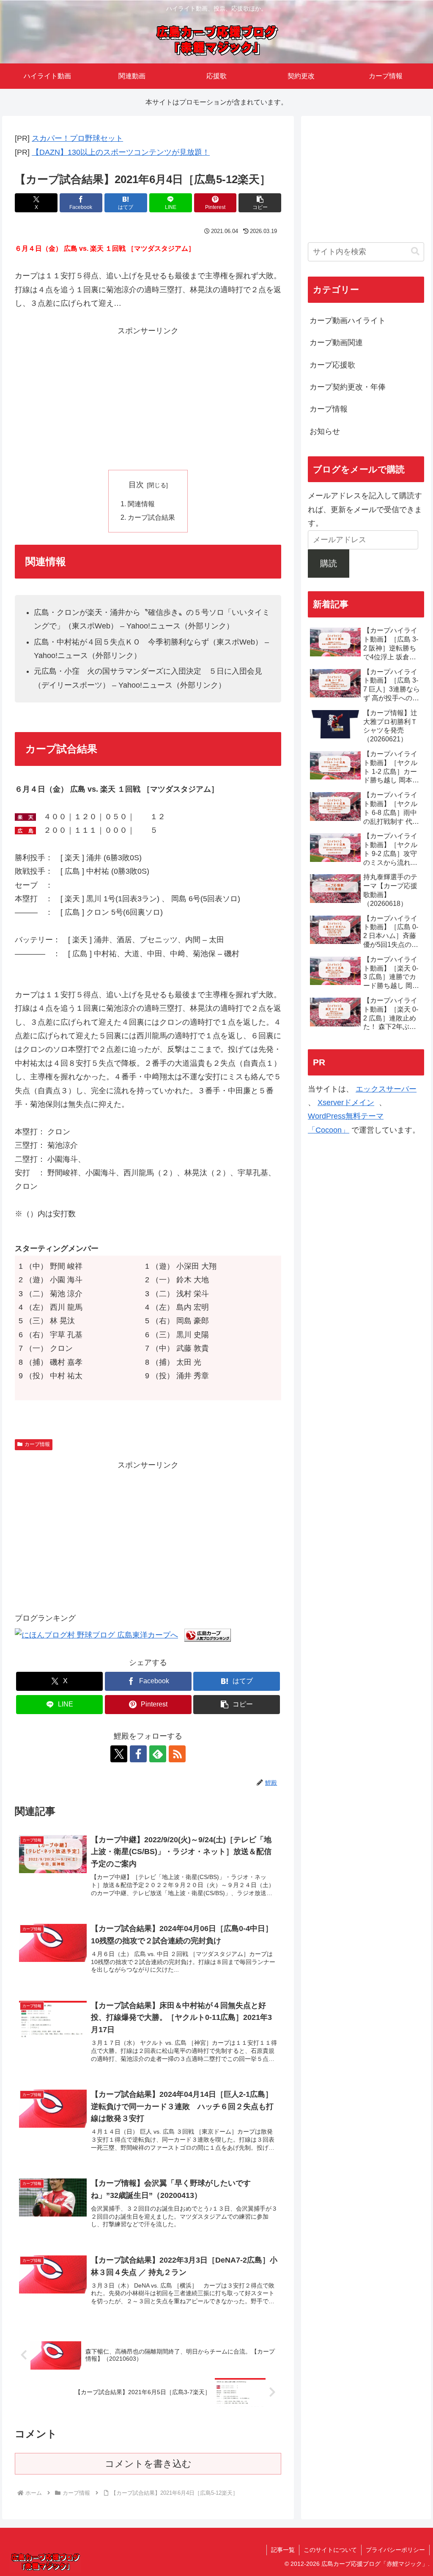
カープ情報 (37, 1444)
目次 (136, 485)
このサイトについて (330, 2550)
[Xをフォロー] (119, 1754)
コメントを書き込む (148, 2464)
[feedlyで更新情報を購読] (158, 1754)
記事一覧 (283, 2550)
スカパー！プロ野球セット (77, 138)
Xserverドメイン (346, 1103)
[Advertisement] (148, 397)
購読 (329, 563)
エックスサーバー (386, 1089)
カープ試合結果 (151, 517)
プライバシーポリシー (395, 2550)
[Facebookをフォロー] (138, 1754)
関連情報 (141, 504)
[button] (260, 203)
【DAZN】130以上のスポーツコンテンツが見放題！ (121, 152)
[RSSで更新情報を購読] (177, 1754)
